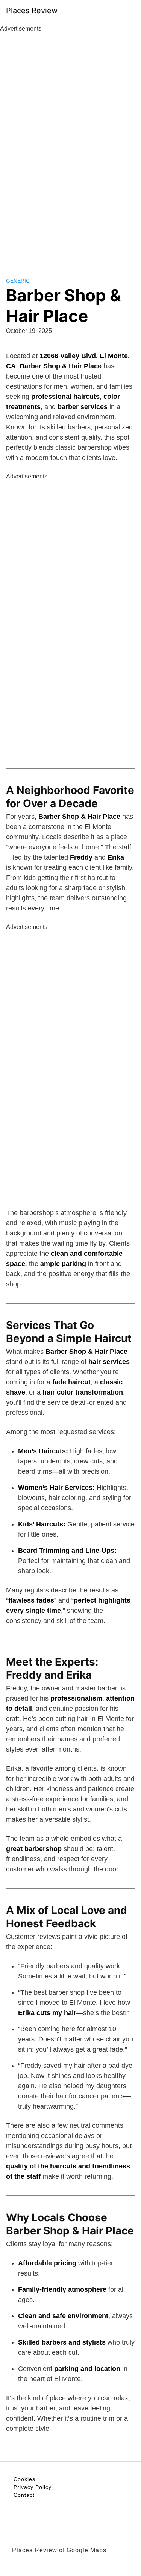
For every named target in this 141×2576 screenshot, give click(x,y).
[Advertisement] (71, 146)
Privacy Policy (33, 2487)
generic (18, 281)
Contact (24, 2495)
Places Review (32, 11)
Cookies (24, 2479)
